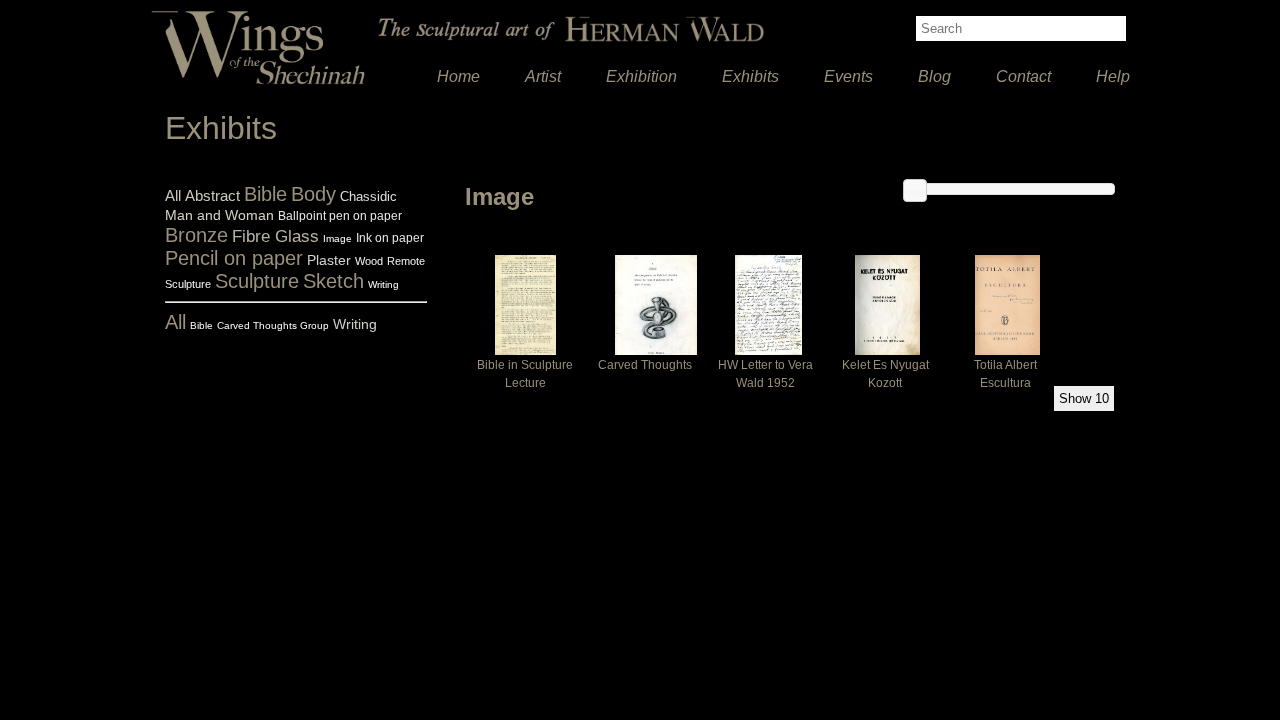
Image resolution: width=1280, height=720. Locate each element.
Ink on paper (390, 238)
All (173, 195)
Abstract (212, 195)
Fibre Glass (275, 236)
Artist (543, 76)
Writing (383, 284)
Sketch (333, 281)
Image (337, 238)
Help (1113, 76)
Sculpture (257, 281)
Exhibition (641, 76)
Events (848, 76)
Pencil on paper (234, 258)
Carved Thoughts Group (273, 325)
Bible (265, 194)
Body (313, 194)
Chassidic (368, 196)
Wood (369, 261)
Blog (934, 76)
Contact (1023, 76)
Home (458, 76)
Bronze (196, 235)
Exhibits (750, 76)
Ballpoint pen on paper (340, 216)
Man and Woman (219, 215)
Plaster (329, 260)
